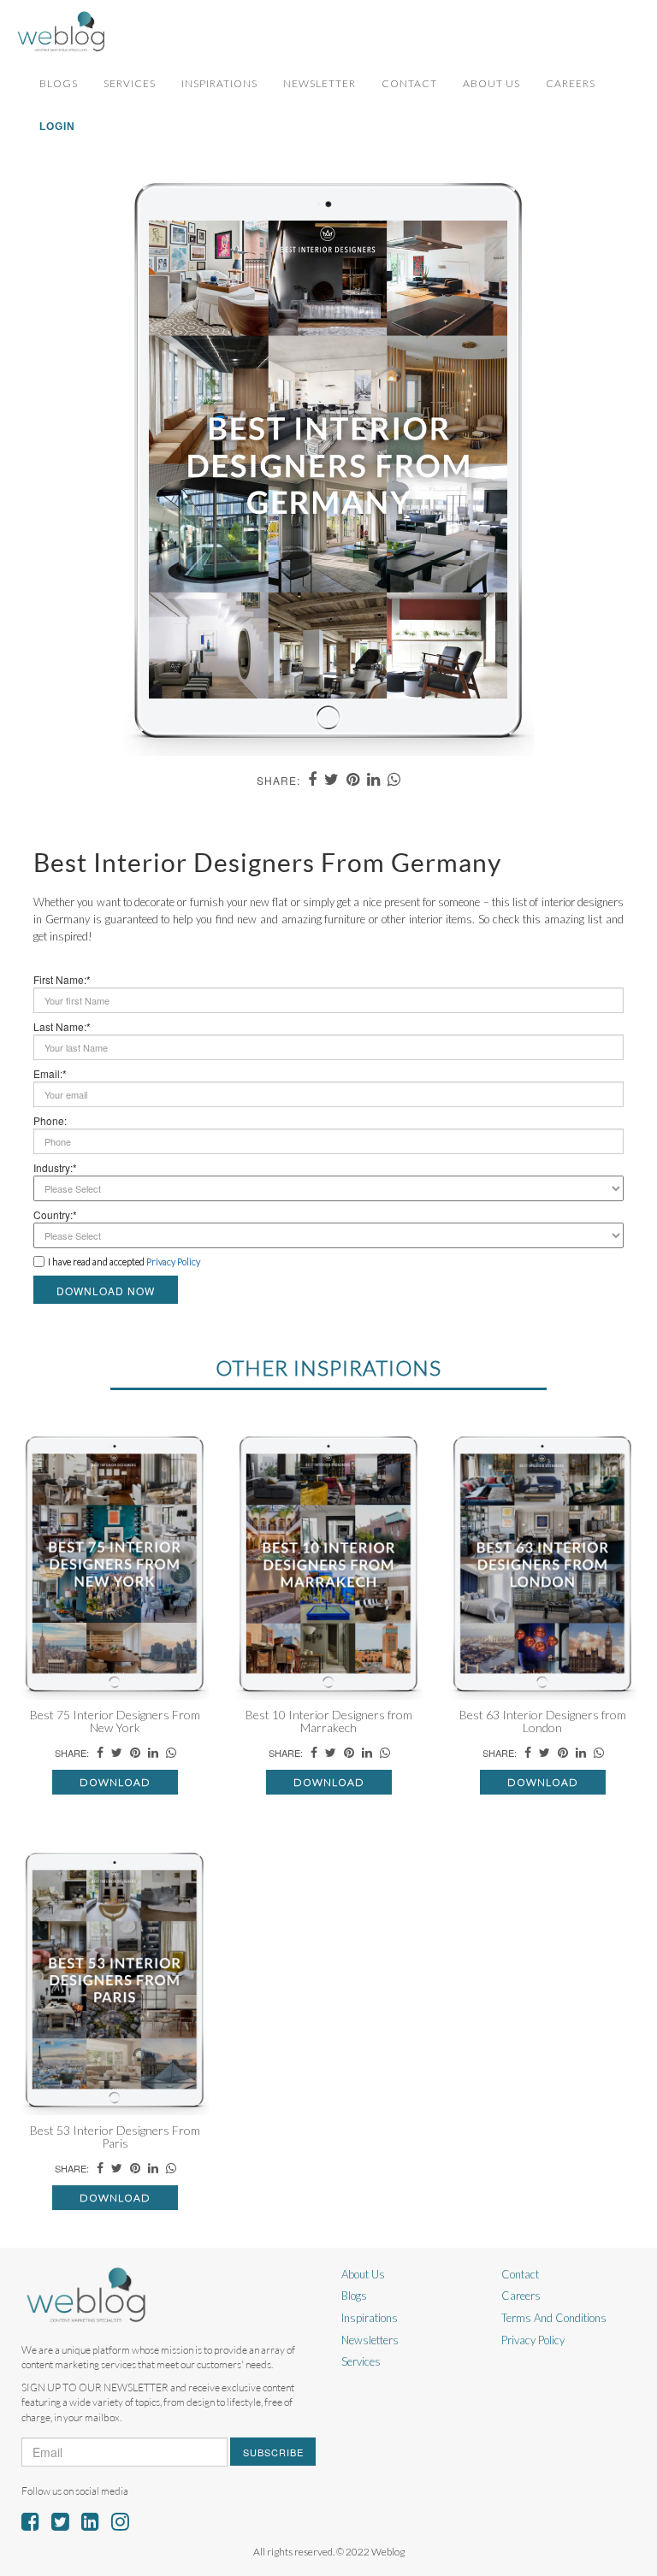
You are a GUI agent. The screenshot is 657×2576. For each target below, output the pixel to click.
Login (57, 127)
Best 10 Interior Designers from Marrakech (329, 1721)
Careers (571, 83)
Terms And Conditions (554, 2318)
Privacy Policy (533, 2340)
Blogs (59, 83)
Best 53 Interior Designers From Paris (115, 2137)
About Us (491, 83)
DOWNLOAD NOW (106, 1291)
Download (115, 1782)
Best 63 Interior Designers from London (543, 1721)
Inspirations (219, 83)
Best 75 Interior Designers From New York (115, 1721)
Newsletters (370, 2340)
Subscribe (273, 2452)
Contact (409, 83)
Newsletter (320, 83)
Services (130, 83)
